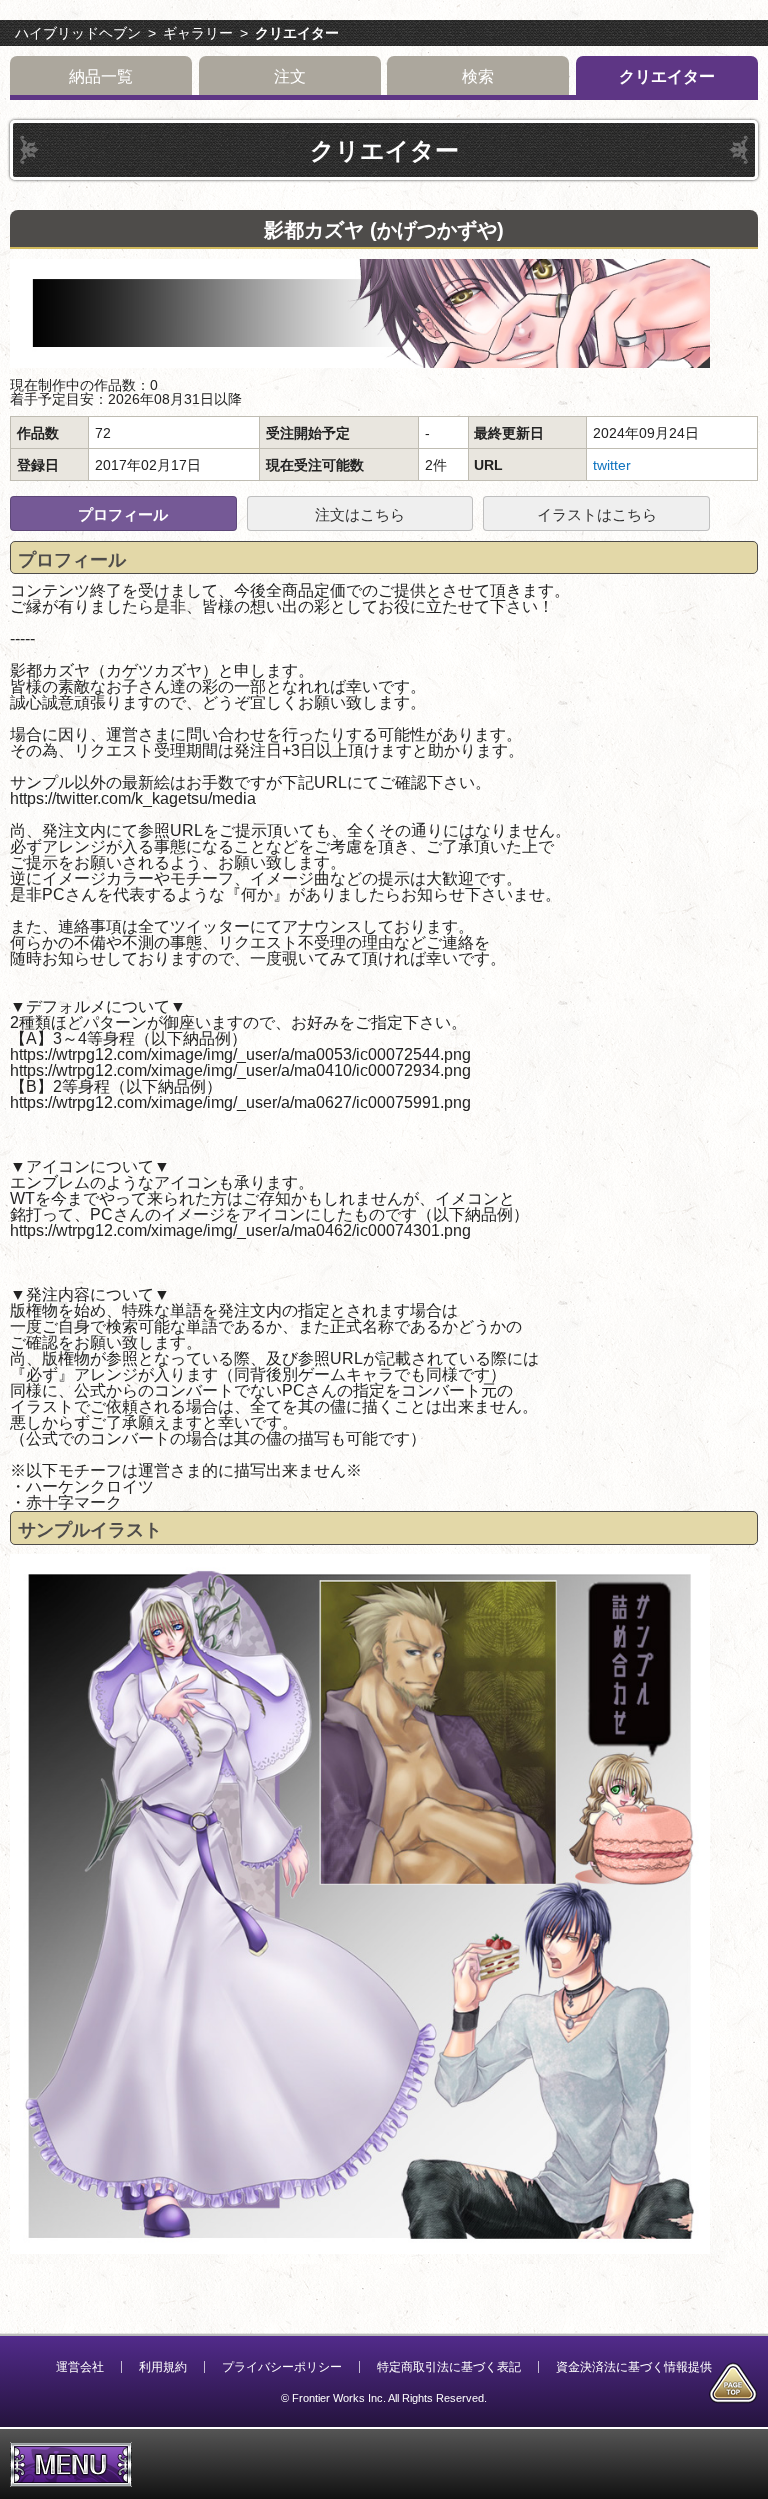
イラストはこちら (597, 514)
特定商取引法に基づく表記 (449, 2367)
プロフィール (123, 514)
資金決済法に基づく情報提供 (634, 2367)
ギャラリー (198, 33)
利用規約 (163, 2367)
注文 (290, 76)
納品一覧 (101, 76)
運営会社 (80, 2367)
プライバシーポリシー (282, 2367)
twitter (612, 465)
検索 (478, 76)
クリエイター (297, 33)
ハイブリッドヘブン (78, 33)
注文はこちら (360, 514)
